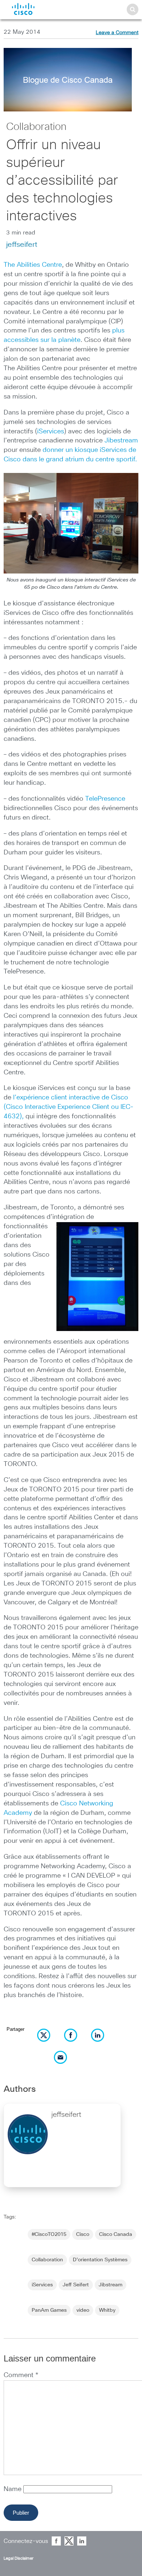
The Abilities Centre (33, 265)
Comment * (21, 2375)
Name (13, 2489)
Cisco (83, 2234)
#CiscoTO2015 (49, 2234)
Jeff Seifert (76, 2285)
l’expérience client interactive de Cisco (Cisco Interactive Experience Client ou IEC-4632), (69, 1107)
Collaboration (36, 127)
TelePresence (105, 799)
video (83, 2310)
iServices (51, 432)
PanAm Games (49, 2310)
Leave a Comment (117, 33)
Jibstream (111, 2285)
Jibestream (121, 441)
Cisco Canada (116, 2234)
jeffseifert (22, 245)
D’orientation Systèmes (100, 2260)
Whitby (107, 2310)
